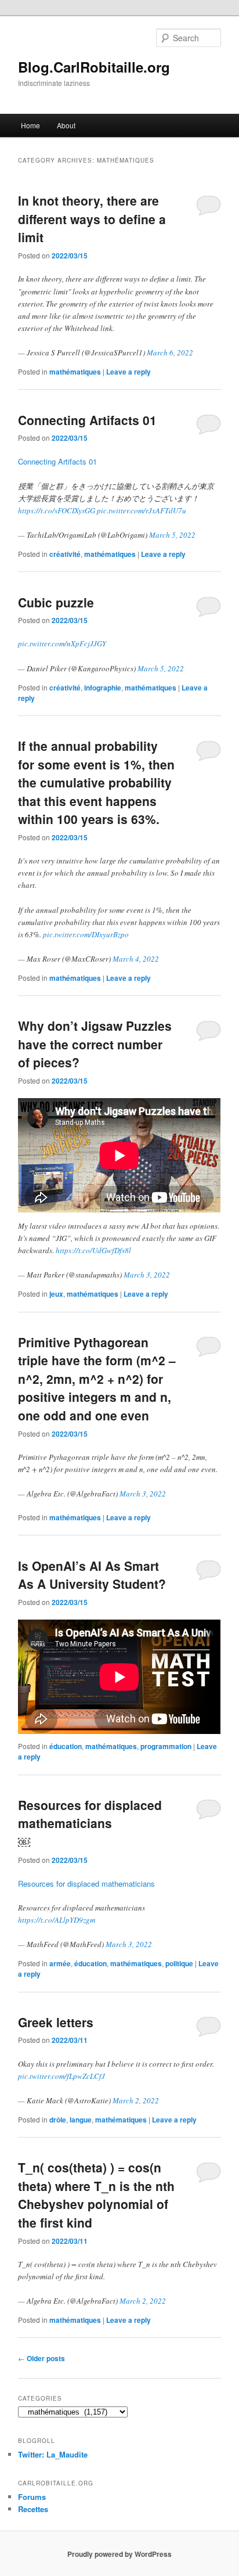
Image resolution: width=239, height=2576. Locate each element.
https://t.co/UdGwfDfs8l (93, 1250)
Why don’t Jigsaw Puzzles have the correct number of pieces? (95, 1044)
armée (60, 1963)
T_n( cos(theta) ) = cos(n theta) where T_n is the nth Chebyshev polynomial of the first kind (96, 2195)
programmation (166, 1746)
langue (81, 2120)
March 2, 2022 (136, 2100)
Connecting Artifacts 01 (87, 420)
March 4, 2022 (136, 959)
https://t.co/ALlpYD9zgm (57, 1920)
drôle (58, 2120)
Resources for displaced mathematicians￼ (90, 1823)
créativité (65, 554)
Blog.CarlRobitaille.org (94, 67)
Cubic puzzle (56, 602)
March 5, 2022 (172, 535)
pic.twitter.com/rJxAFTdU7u (142, 510)
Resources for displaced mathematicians (86, 1884)
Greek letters (56, 2022)
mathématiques (75, 372)
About (66, 125)
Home (30, 125)
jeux (56, 1294)
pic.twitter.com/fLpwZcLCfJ (61, 2076)
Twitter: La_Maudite (53, 2454)
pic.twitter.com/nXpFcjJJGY (62, 643)
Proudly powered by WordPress (119, 2554)
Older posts (41, 2358)
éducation (66, 1746)
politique (179, 1963)
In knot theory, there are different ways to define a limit (92, 219)
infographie (103, 688)
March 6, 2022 (170, 352)
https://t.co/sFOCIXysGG (57, 510)
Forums (32, 2497)
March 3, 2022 (147, 1275)
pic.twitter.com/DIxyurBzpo (86, 934)
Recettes (33, 2509)
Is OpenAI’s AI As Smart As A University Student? (92, 1575)
